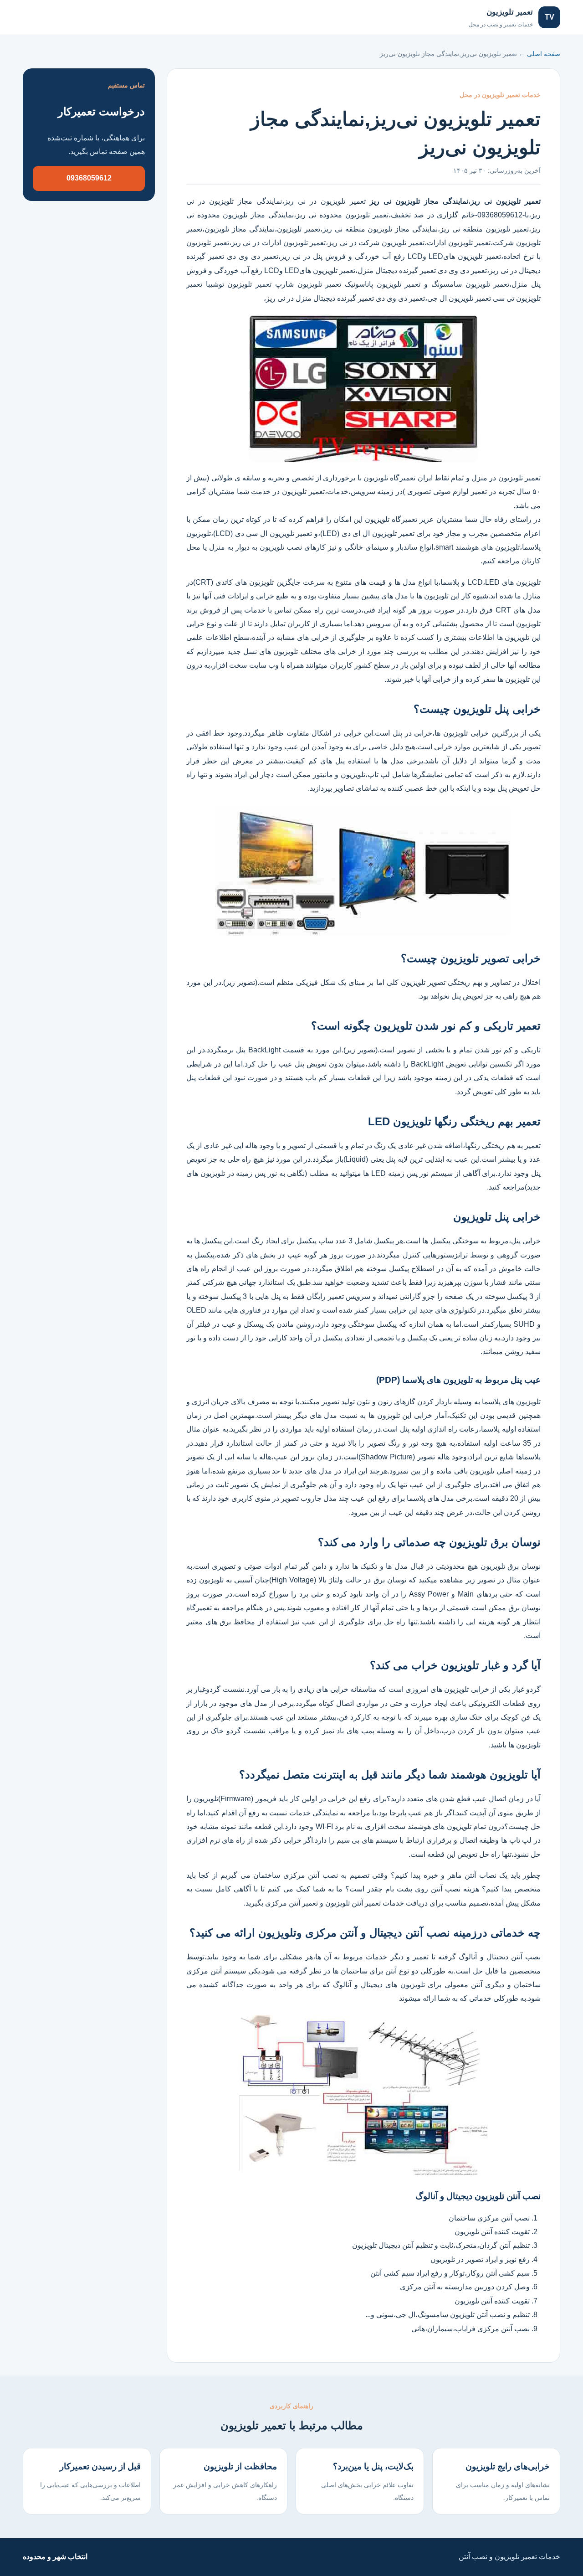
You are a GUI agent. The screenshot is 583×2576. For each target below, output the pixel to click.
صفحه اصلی (51, 17)
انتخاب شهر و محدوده (55, 2557)
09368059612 (89, 178)
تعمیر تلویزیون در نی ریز (327, 201)
